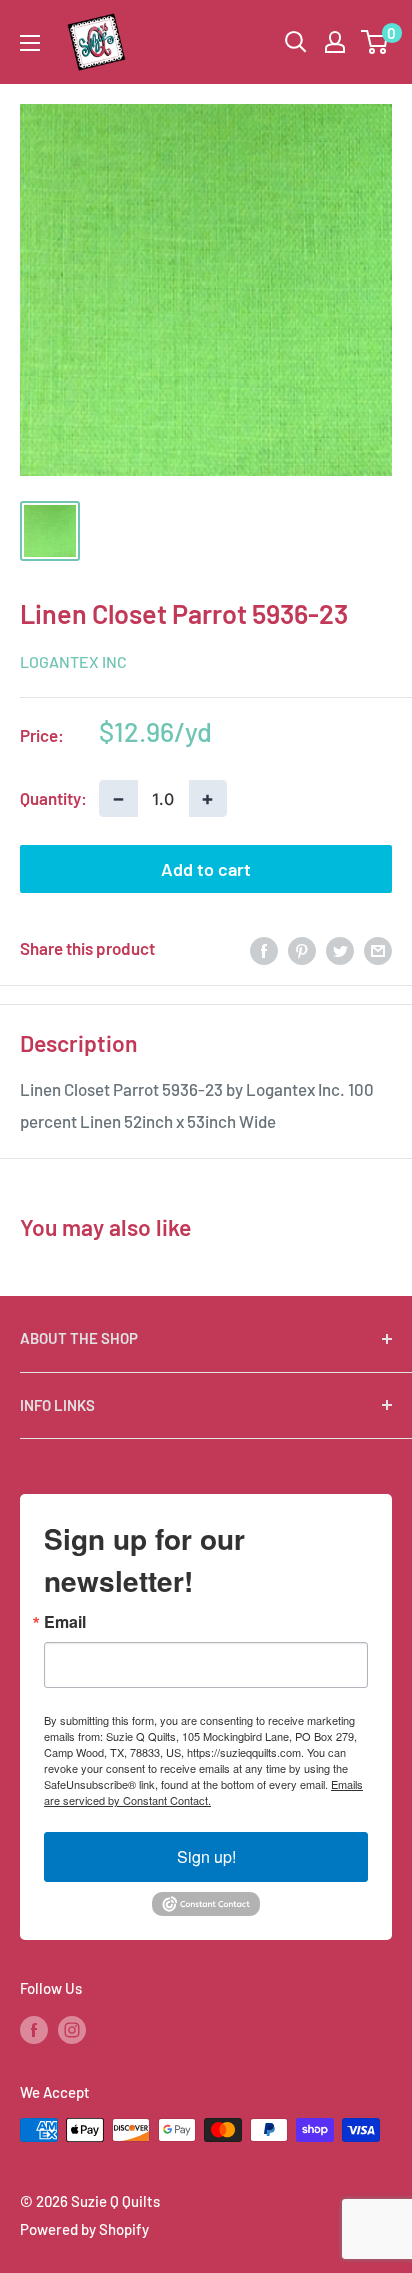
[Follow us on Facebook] (34, 2029)
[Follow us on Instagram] (72, 2029)
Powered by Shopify (84, 2229)
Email (65, 1622)
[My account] (335, 42)
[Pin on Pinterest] (302, 949)
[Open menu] (30, 43)
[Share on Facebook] (264, 949)
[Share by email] (378, 949)
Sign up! (206, 1856)
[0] (375, 42)
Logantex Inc (73, 661)
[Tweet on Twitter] (340, 949)
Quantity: (53, 798)
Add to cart (206, 869)
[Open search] (296, 42)
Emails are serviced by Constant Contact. (203, 1792)
